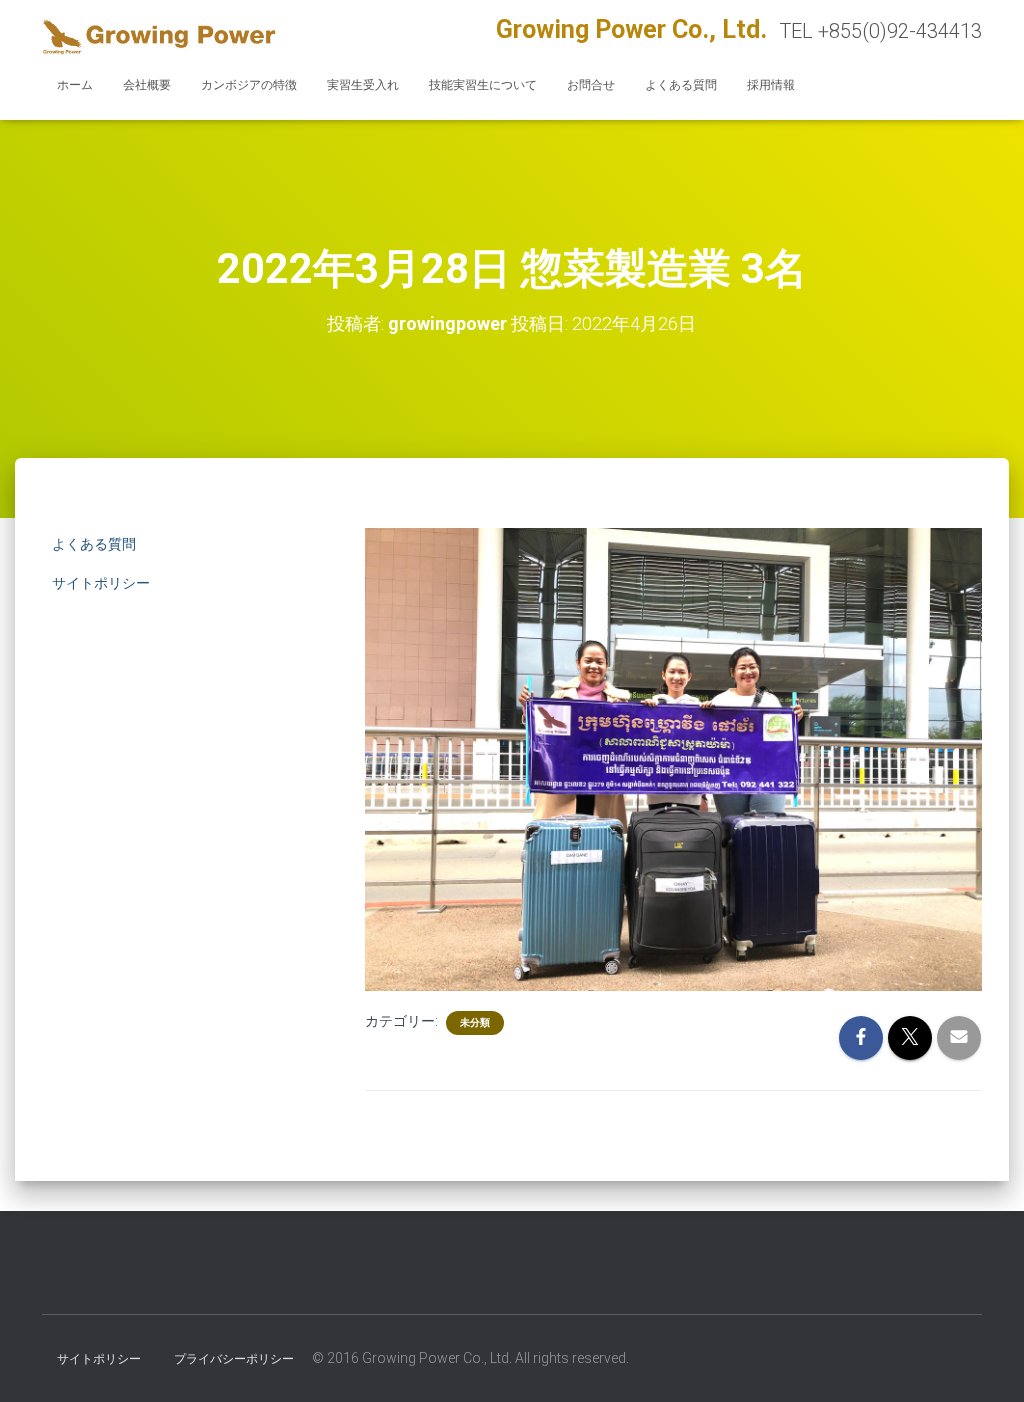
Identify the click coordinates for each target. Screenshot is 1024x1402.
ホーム (75, 85)
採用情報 (771, 85)
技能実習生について (483, 85)
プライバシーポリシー (234, 1359)
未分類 (475, 1022)
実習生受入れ (363, 85)
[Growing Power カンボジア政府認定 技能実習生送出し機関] (159, 35)
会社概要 (147, 85)
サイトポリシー (101, 583)
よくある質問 (681, 85)
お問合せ (591, 85)
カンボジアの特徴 (249, 85)
